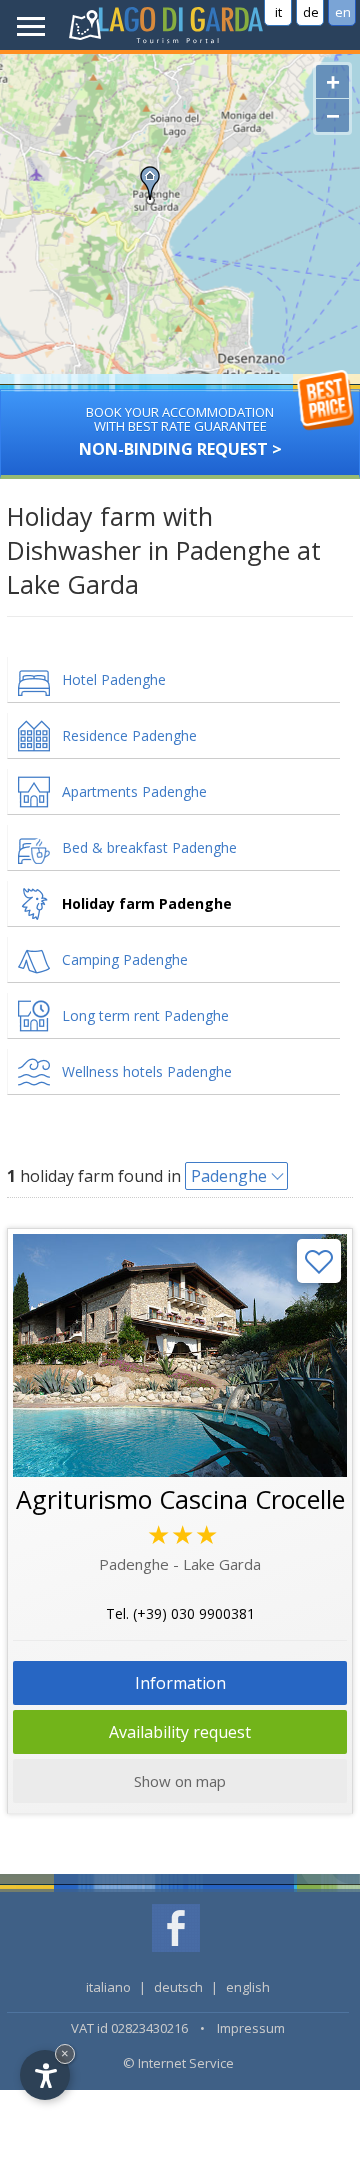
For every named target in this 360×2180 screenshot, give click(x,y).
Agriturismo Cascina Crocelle (180, 1499)
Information (180, 1683)
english (248, 1987)
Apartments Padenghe (134, 791)
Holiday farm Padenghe (147, 903)
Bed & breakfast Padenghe (149, 847)
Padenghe (229, 1176)
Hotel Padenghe (114, 679)
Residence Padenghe (129, 735)
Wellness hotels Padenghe (147, 1071)
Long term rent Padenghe (145, 1015)
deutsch (178, 1987)
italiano (108, 1987)
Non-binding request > (180, 431)
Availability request (180, 1732)
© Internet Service (178, 2063)
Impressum (251, 2028)
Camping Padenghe (125, 959)
